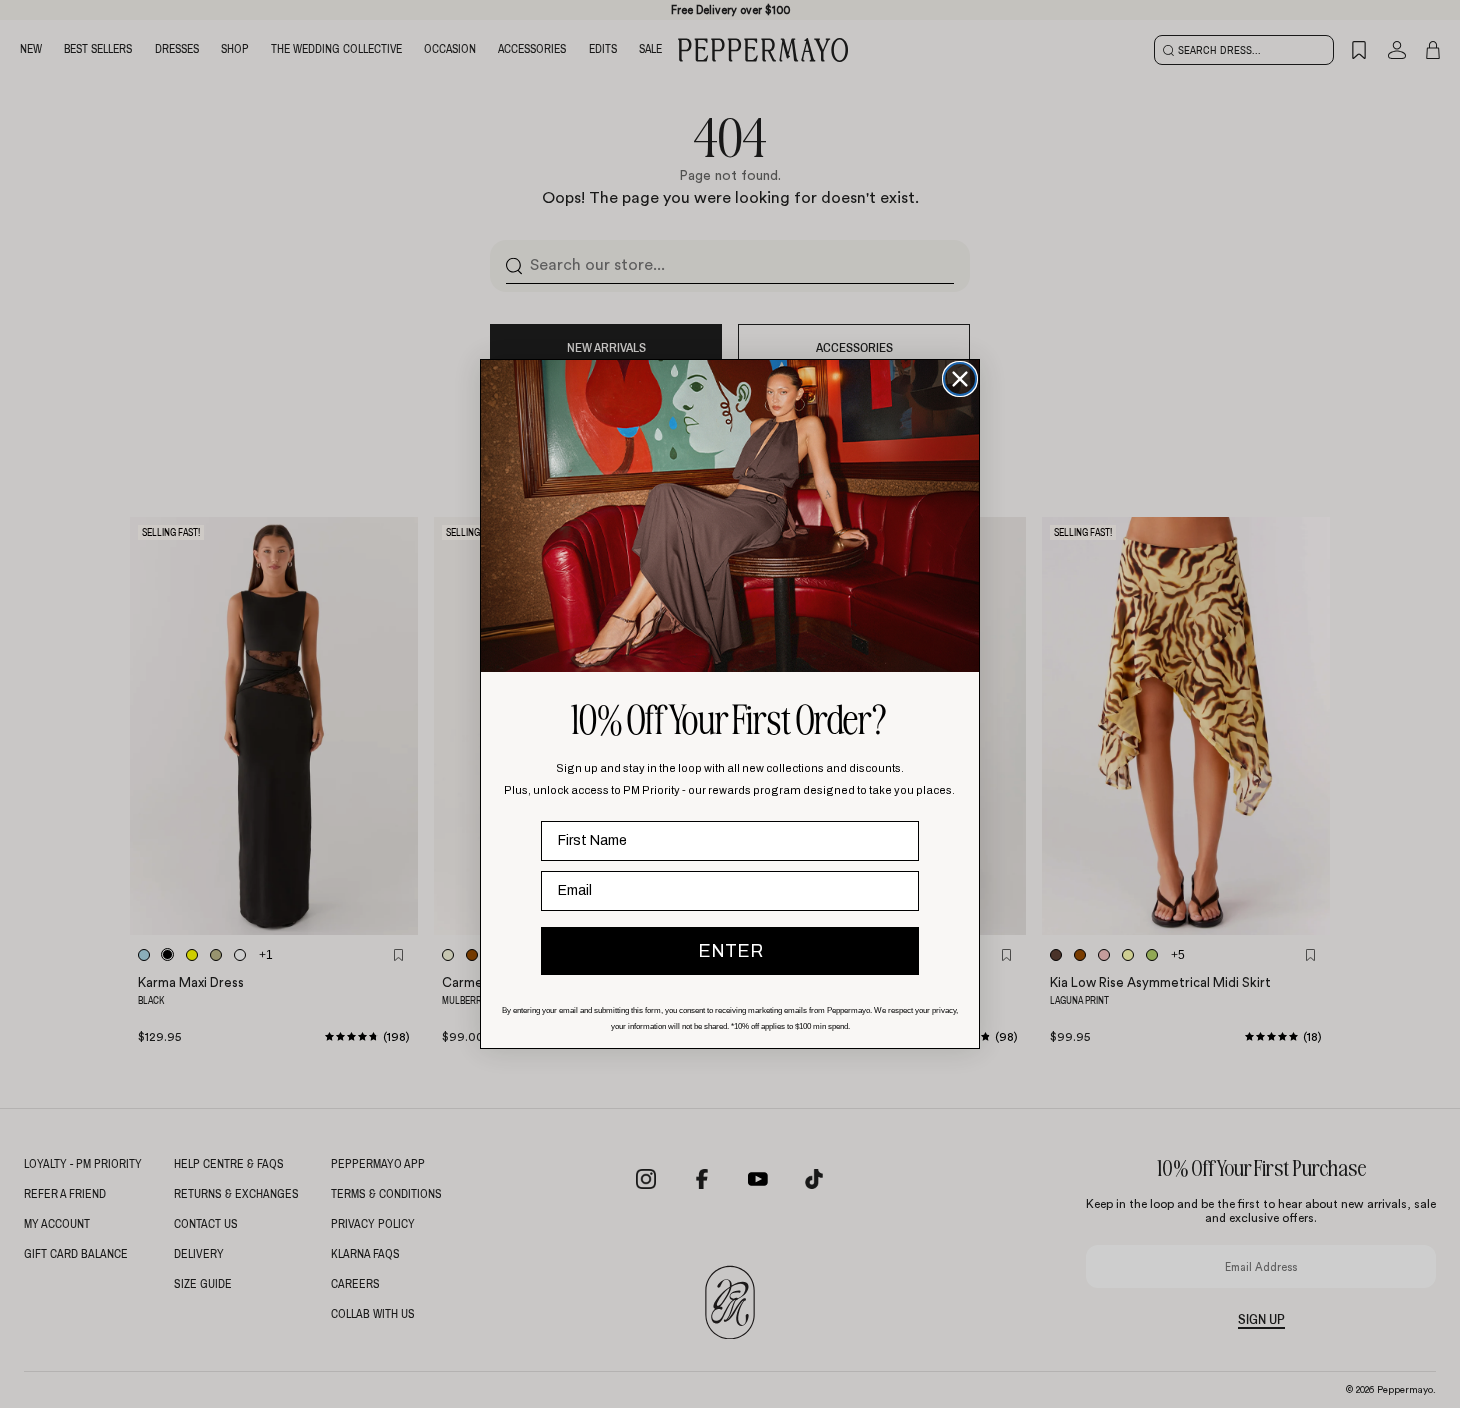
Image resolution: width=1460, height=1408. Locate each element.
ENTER (730, 951)
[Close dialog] (960, 379)
